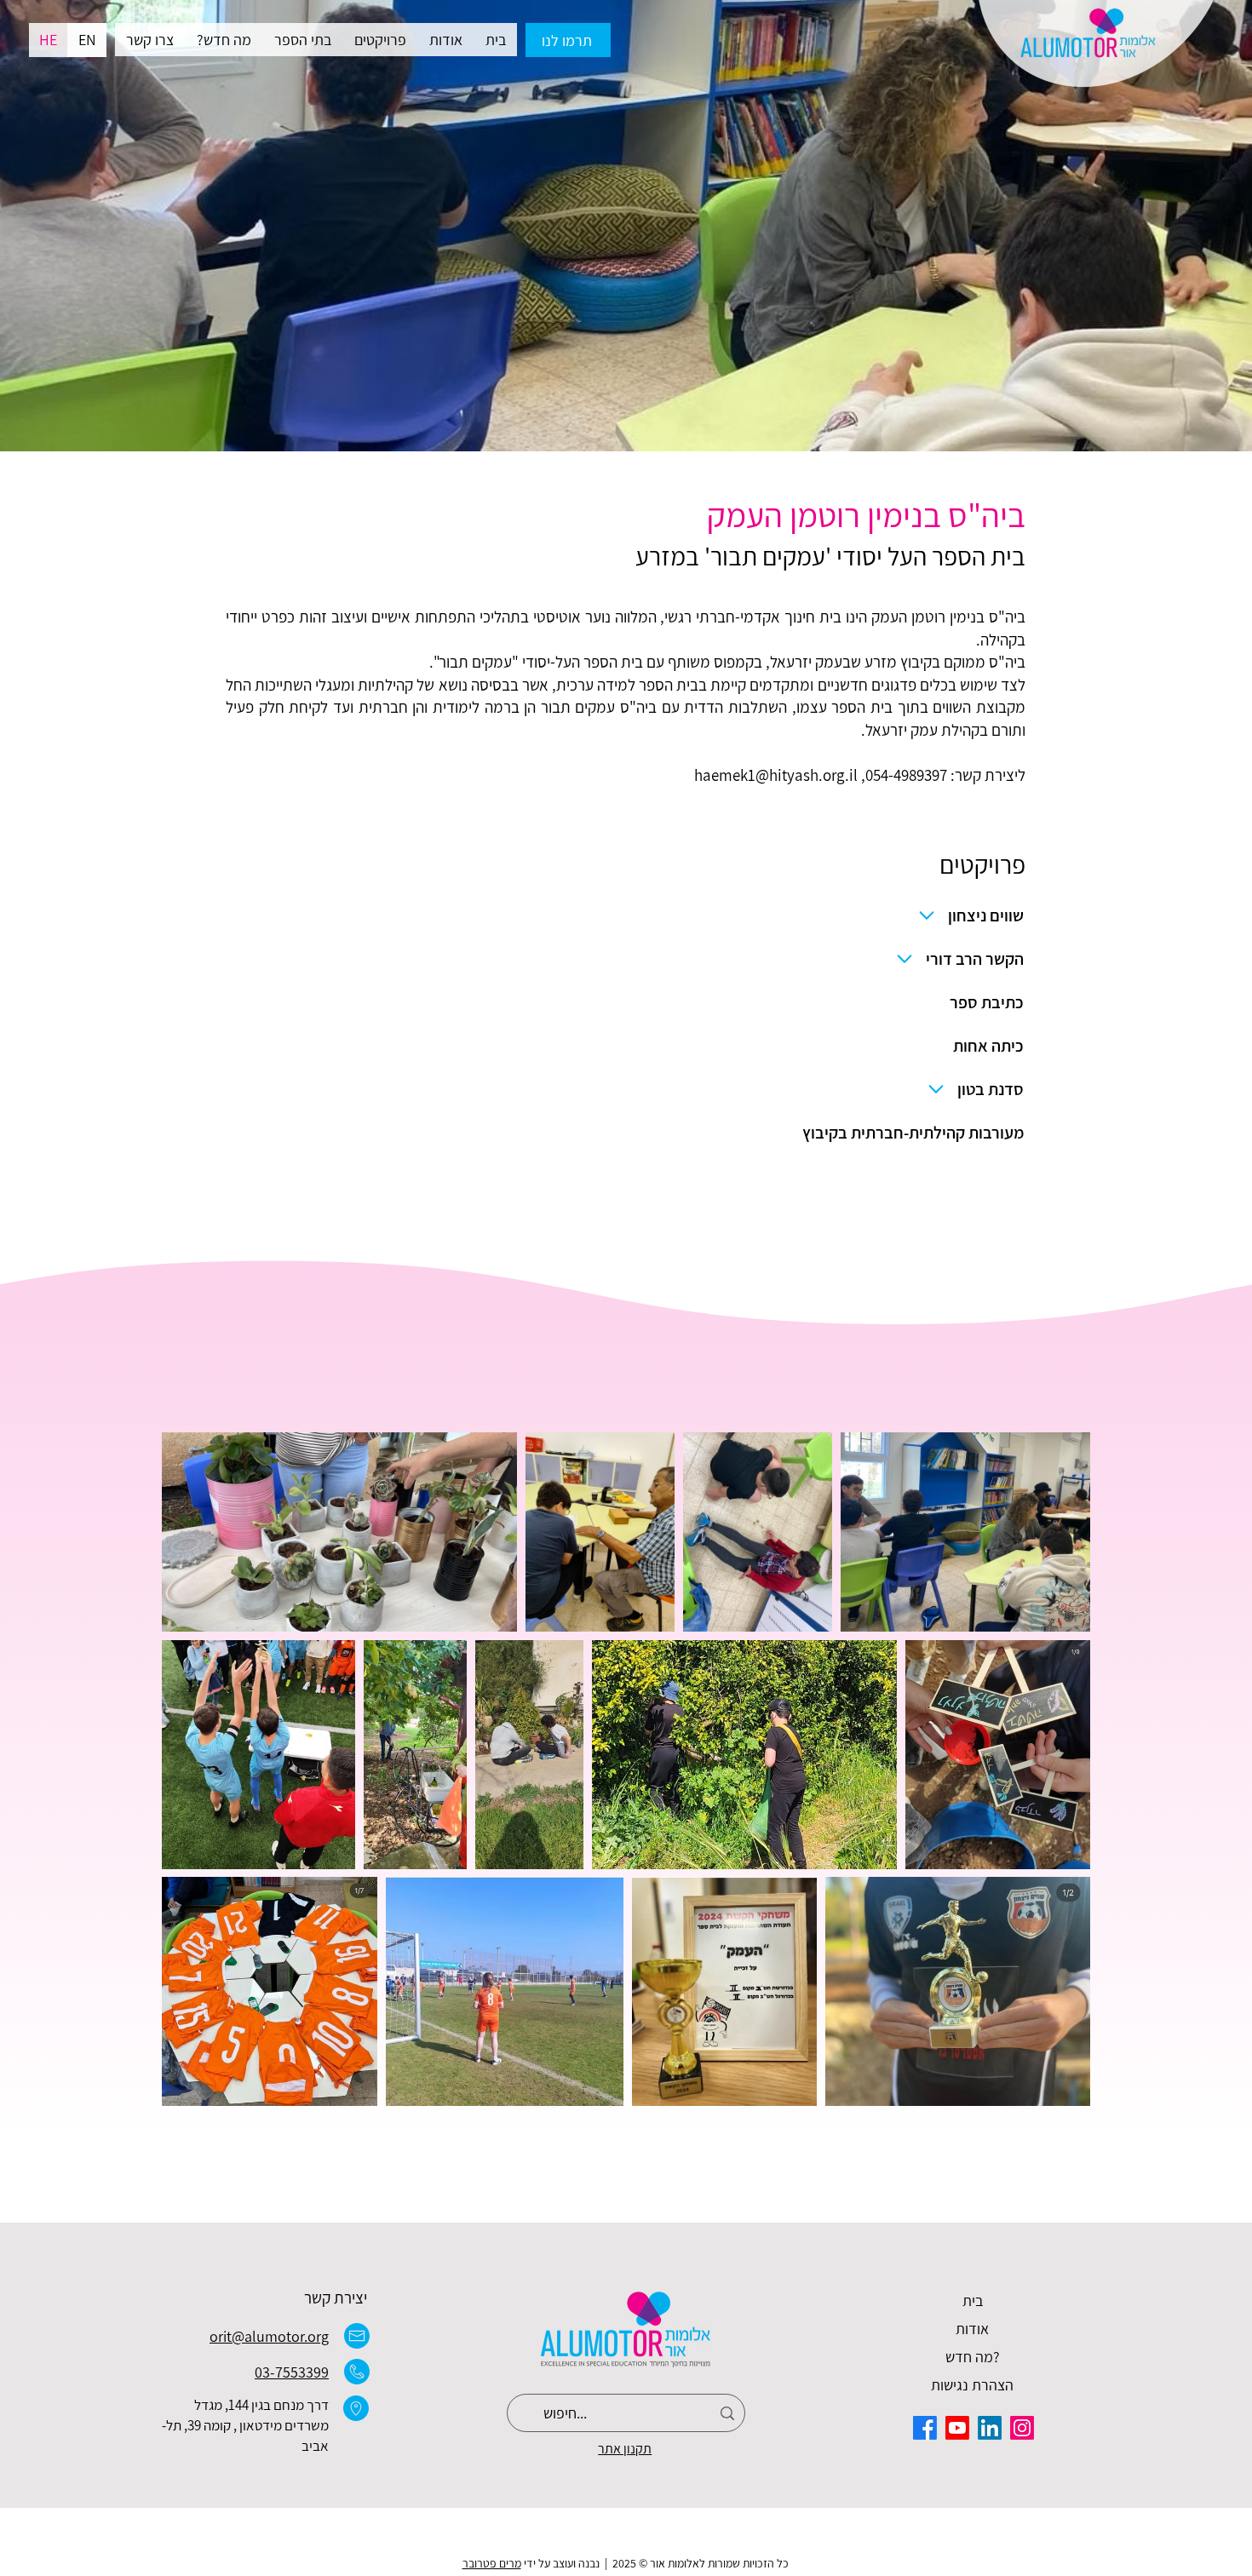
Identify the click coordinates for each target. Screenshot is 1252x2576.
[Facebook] (925, 2428)
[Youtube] (957, 2428)
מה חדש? (973, 2357)
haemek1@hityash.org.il (776, 775)
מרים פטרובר (492, 2563)
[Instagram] (1022, 2428)
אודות (972, 2329)
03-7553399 (292, 2372)
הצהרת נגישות (972, 2385)
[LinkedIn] (990, 2428)
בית (973, 2301)
